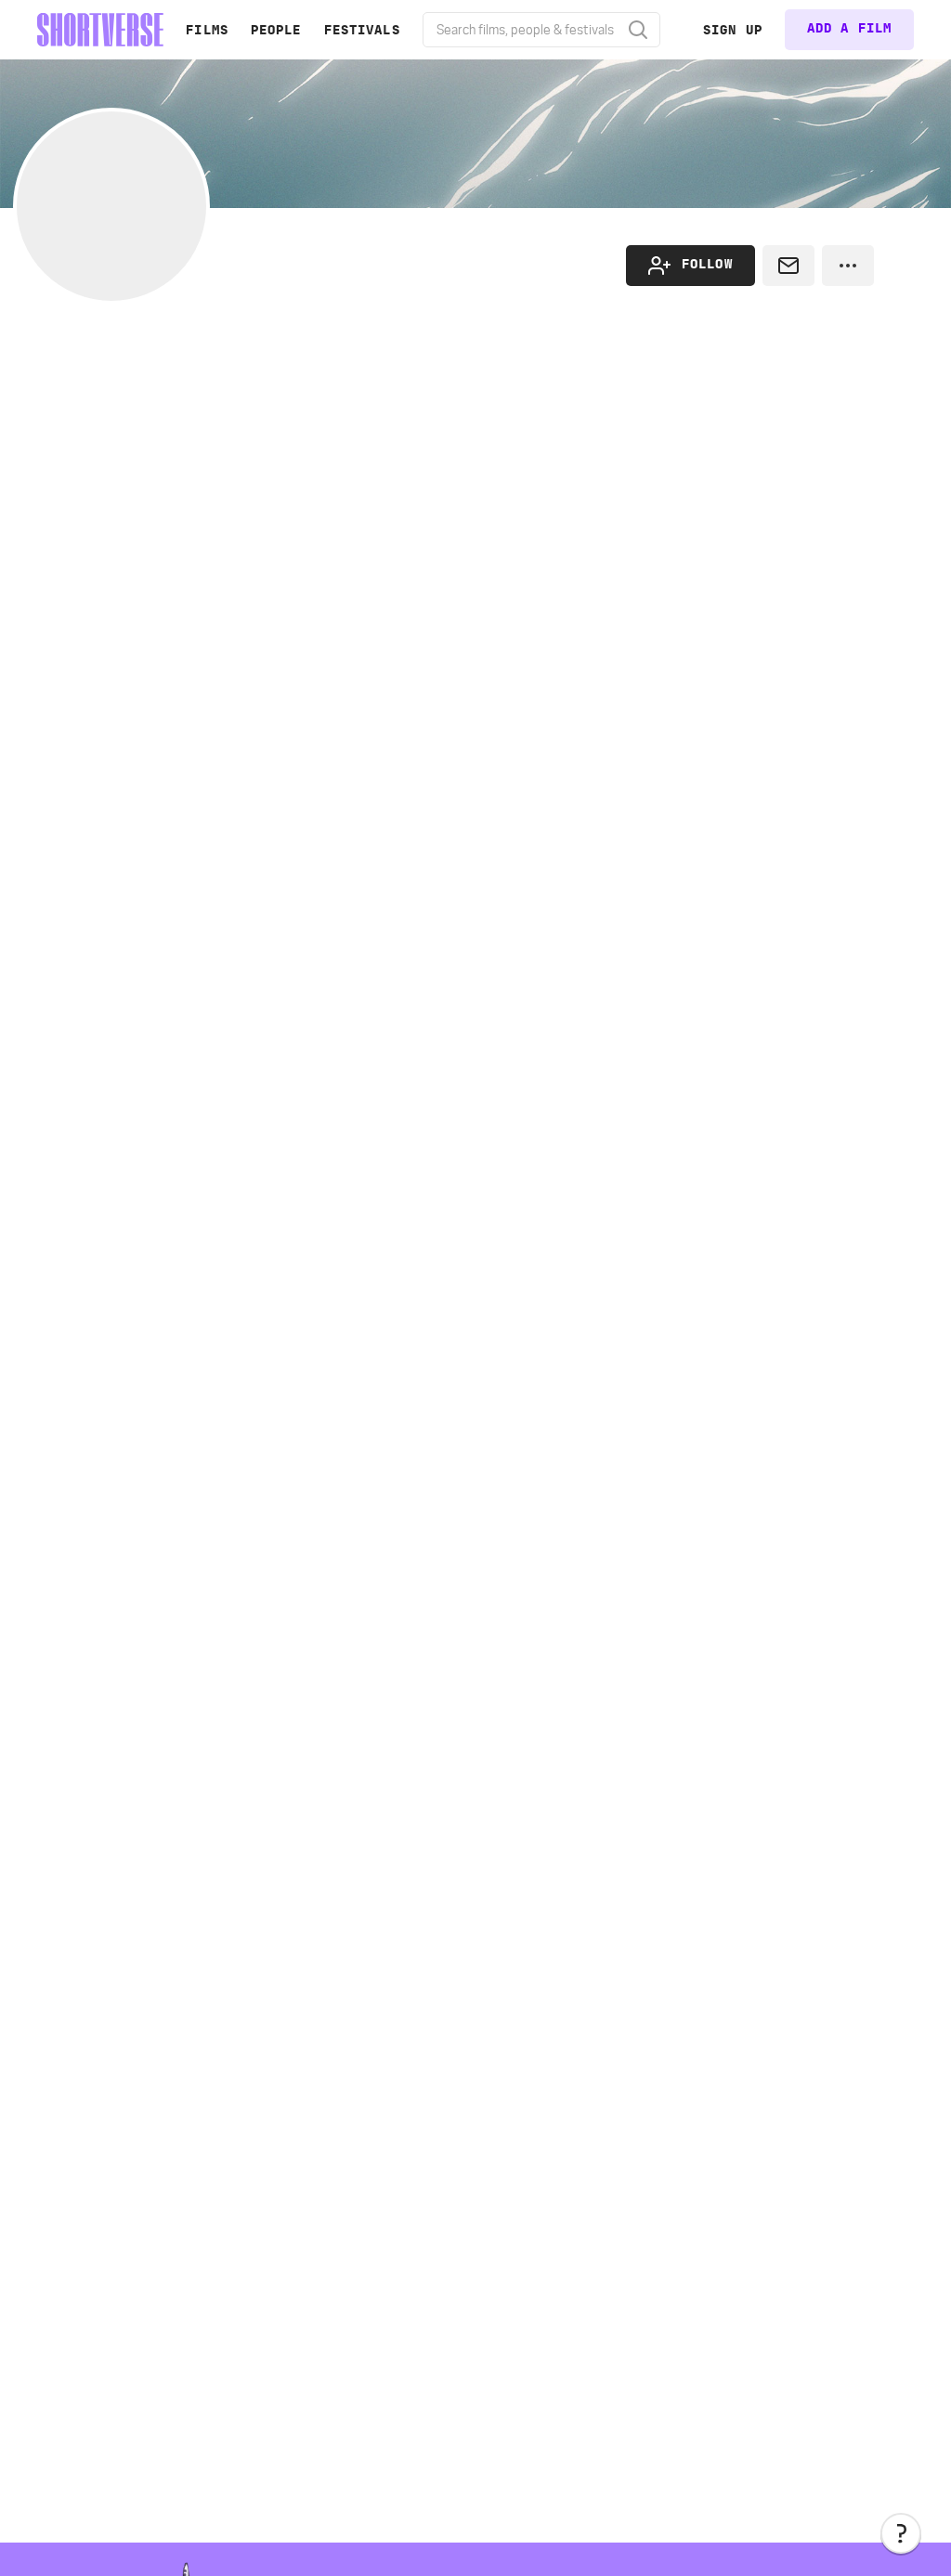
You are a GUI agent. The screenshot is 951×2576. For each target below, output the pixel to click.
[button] (901, 2533)
